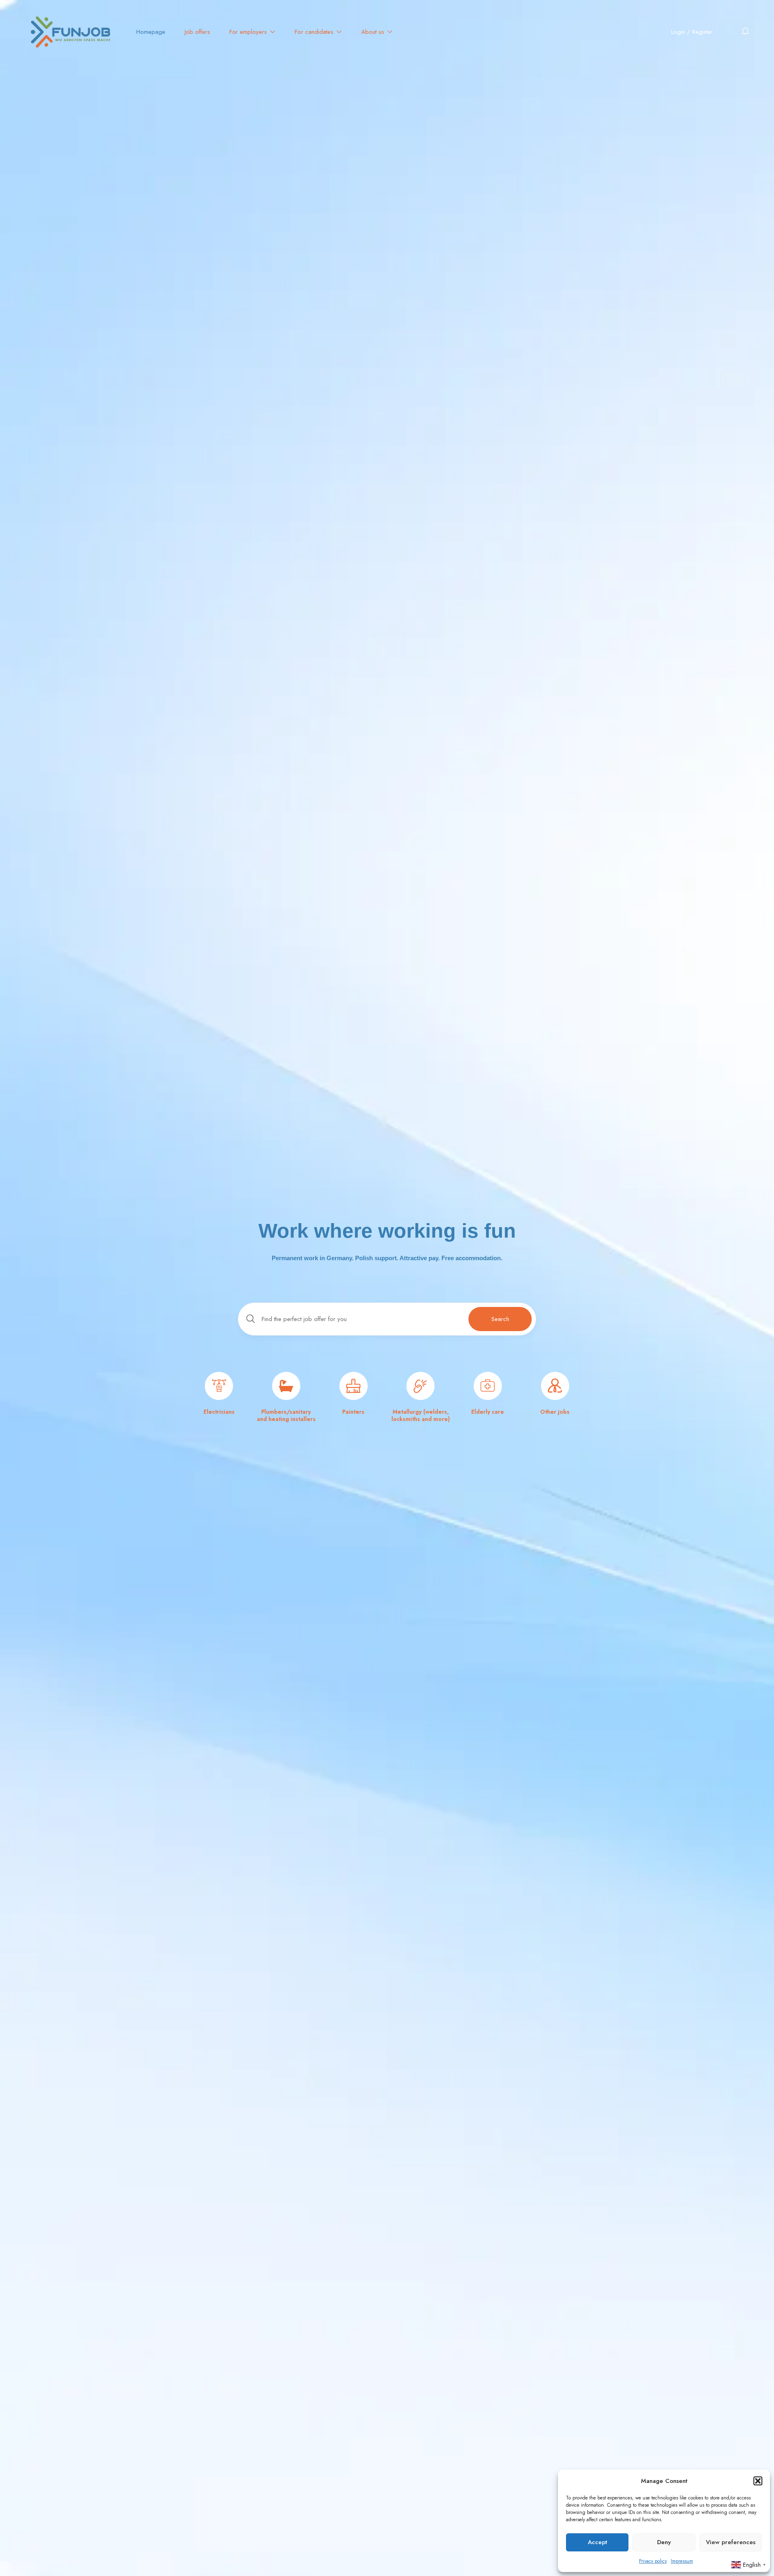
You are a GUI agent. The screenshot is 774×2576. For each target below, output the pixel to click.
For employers (249, 32)
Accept (597, 2542)
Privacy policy (653, 2561)
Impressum (682, 2561)
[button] (758, 2481)
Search (500, 1319)
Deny (664, 2542)
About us (374, 32)
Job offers (197, 32)
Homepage (151, 32)
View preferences (731, 2542)
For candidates (315, 32)
